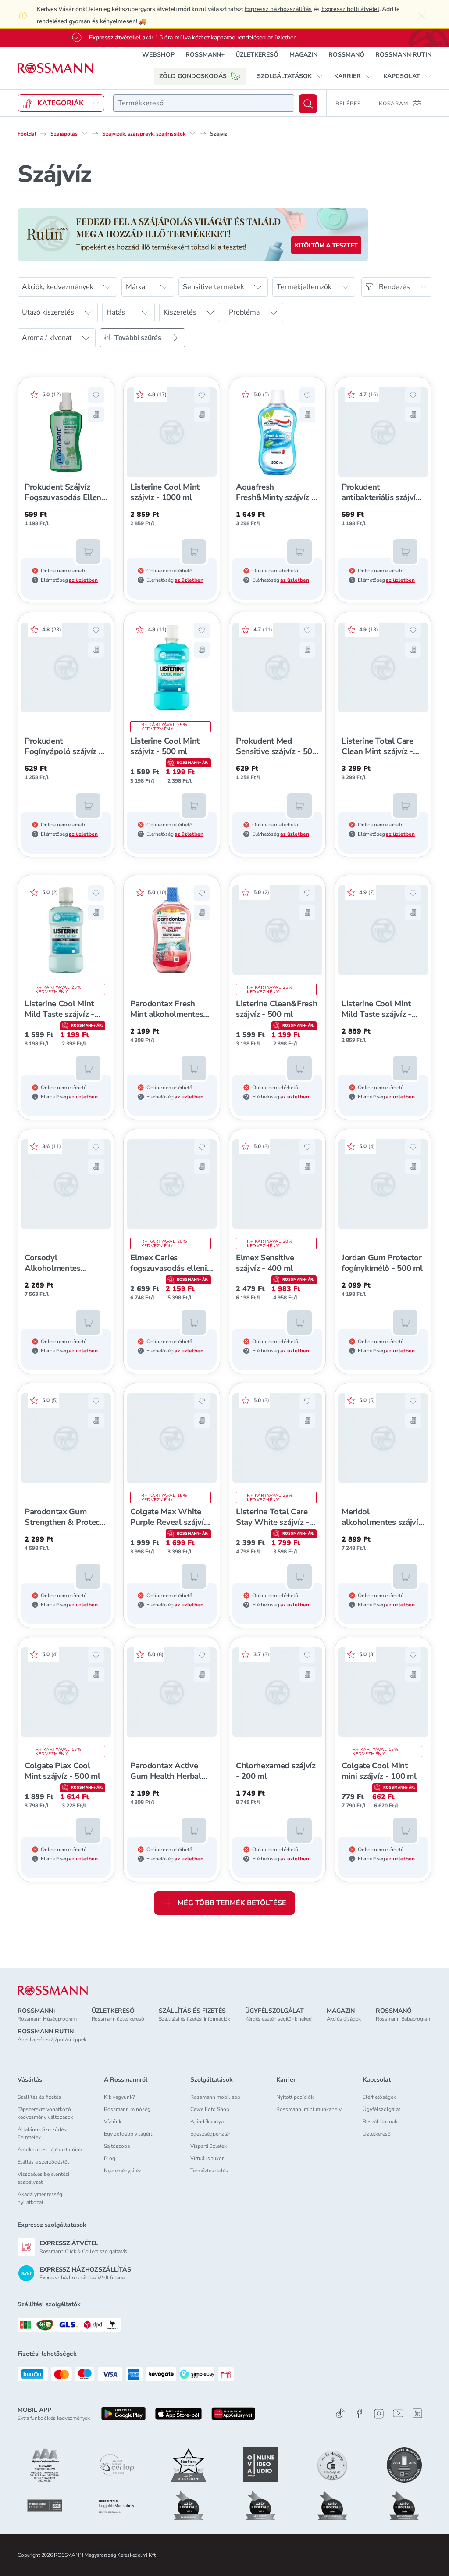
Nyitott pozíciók (295, 2097)
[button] (290, 76)
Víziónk (113, 2122)
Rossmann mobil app (215, 2097)
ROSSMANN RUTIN (403, 55)
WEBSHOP (158, 55)
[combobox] (204, 103)
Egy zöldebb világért (128, 2134)
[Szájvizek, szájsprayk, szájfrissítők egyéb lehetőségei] (192, 133)
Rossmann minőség (127, 2109)
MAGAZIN (303, 55)
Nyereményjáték (123, 2171)
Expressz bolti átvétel (350, 9)
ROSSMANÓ (346, 55)
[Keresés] (308, 104)
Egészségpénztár (210, 2134)
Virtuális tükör (207, 2158)
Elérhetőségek (379, 2097)
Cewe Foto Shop (210, 2109)
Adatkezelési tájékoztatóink (50, 2150)
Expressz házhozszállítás (278, 9)
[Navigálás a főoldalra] (55, 68)
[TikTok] (340, 2413)
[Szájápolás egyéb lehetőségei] (85, 133)
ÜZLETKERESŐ (257, 55)
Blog (110, 2158)
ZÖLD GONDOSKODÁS (193, 76)
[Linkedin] (417, 2413)
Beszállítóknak (380, 2122)
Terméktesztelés (209, 2171)
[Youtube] (398, 2413)
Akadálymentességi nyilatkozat (41, 2198)
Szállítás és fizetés (39, 2097)
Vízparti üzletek (208, 2146)
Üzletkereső (377, 2134)
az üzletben (83, 580)
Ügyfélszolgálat (381, 2109)
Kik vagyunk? (119, 2097)
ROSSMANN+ (205, 55)
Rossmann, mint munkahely (309, 2109)
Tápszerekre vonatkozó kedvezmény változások (45, 2113)
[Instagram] (379, 2413)
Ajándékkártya (207, 2122)
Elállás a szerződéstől (43, 2162)
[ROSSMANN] (53, 1991)
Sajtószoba (117, 2146)
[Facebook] (360, 2413)
